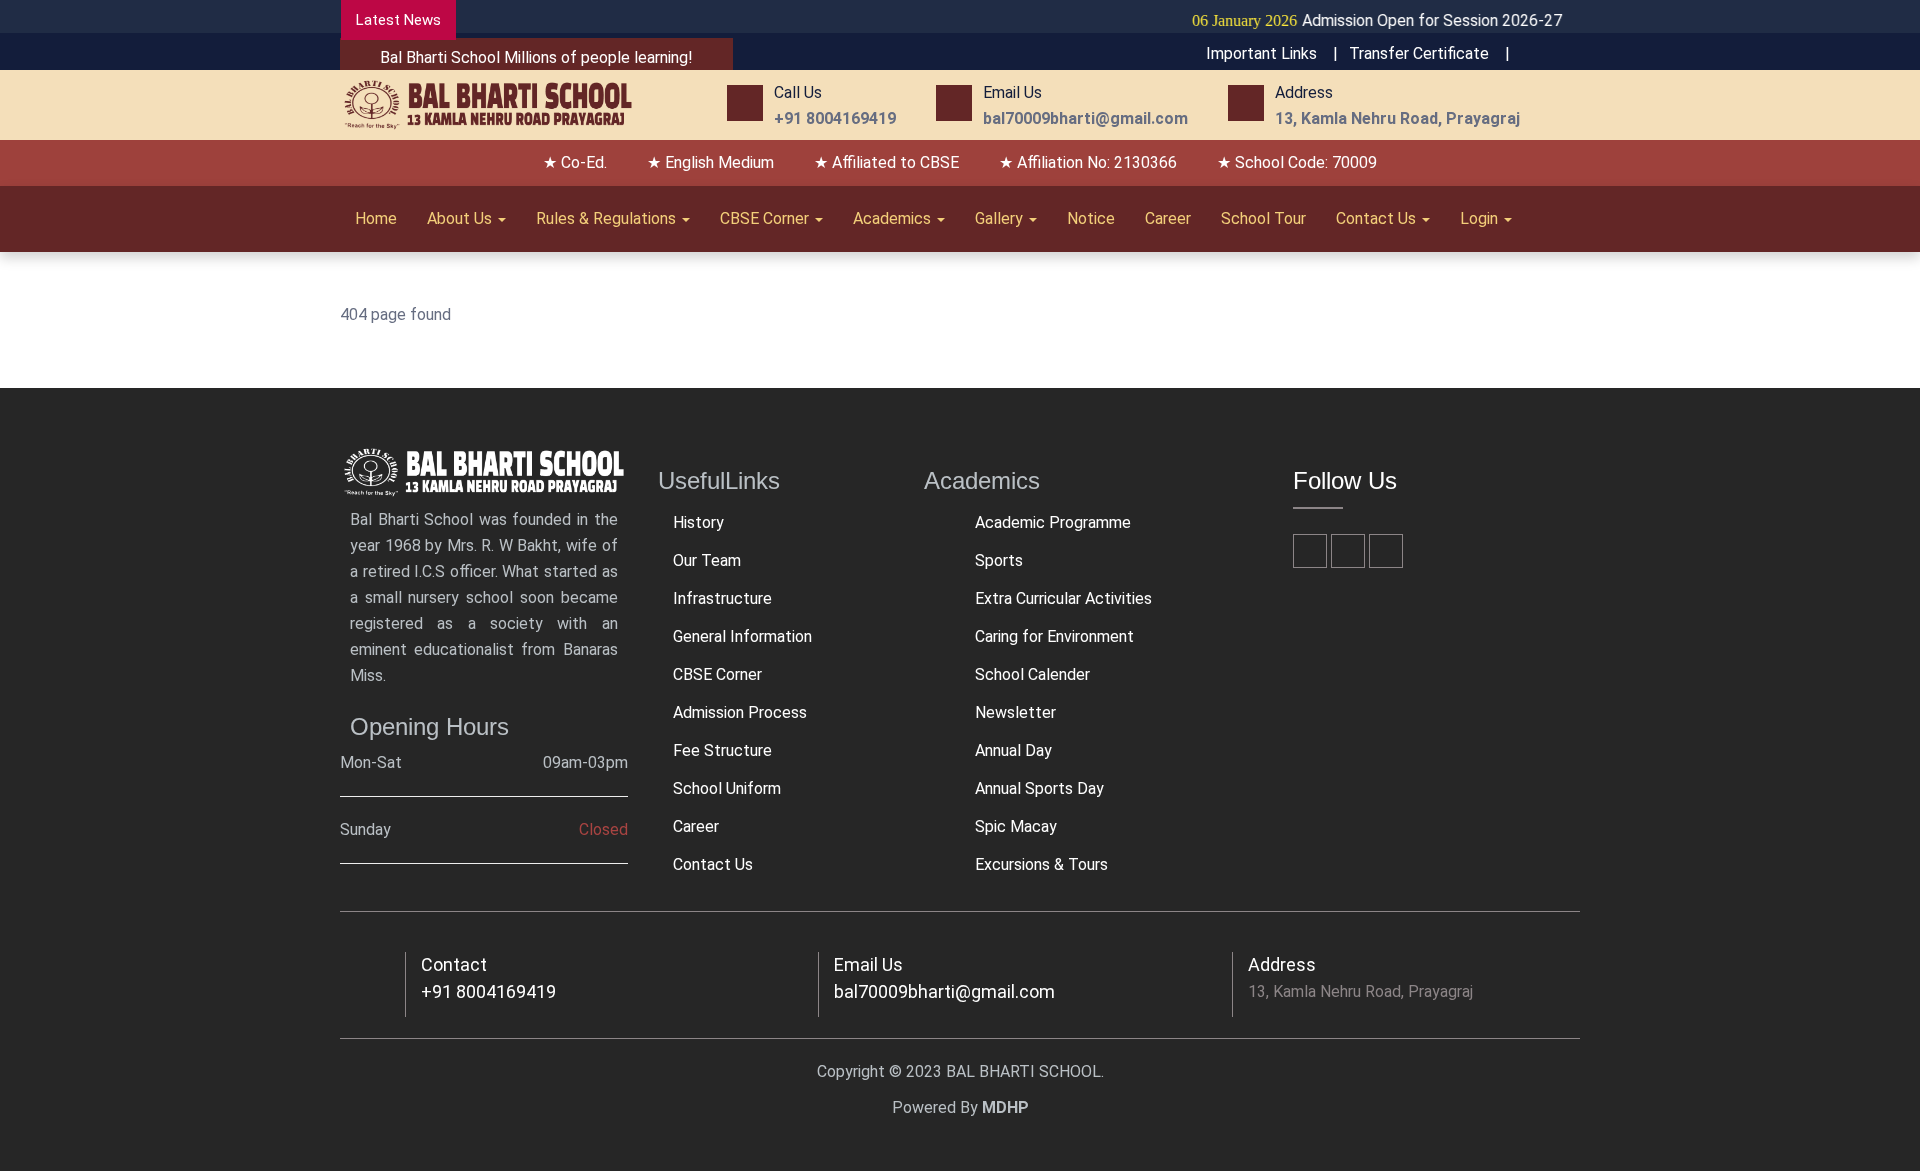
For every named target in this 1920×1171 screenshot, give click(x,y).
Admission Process (740, 712)
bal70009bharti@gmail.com (944, 991)
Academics (894, 218)
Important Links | (1272, 53)
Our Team (707, 560)
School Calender (1032, 674)
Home (376, 218)
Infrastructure (722, 598)
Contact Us (1378, 218)
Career (1168, 218)
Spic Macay (1016, 826)
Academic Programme (1053, 522)
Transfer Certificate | (1429, 53)
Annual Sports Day (1039, 788)
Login (1481, 218)
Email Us (868, 964)
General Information (742, 636)
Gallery (1001, 218)
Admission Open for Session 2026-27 (1353, 20)
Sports (999, 560)
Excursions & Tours (1041, 864)
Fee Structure (722, 750)
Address (1282, 964)
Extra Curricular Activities (1063, 598)
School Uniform (727, 788)
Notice (1091, 218)
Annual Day (1013, 750)
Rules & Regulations (608, 218)
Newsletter (1015, 712)
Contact (454, 964)
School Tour (1263, 218)
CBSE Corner (766, 218)
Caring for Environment (1054, 636)
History (698, 522)
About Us (461, 218)
